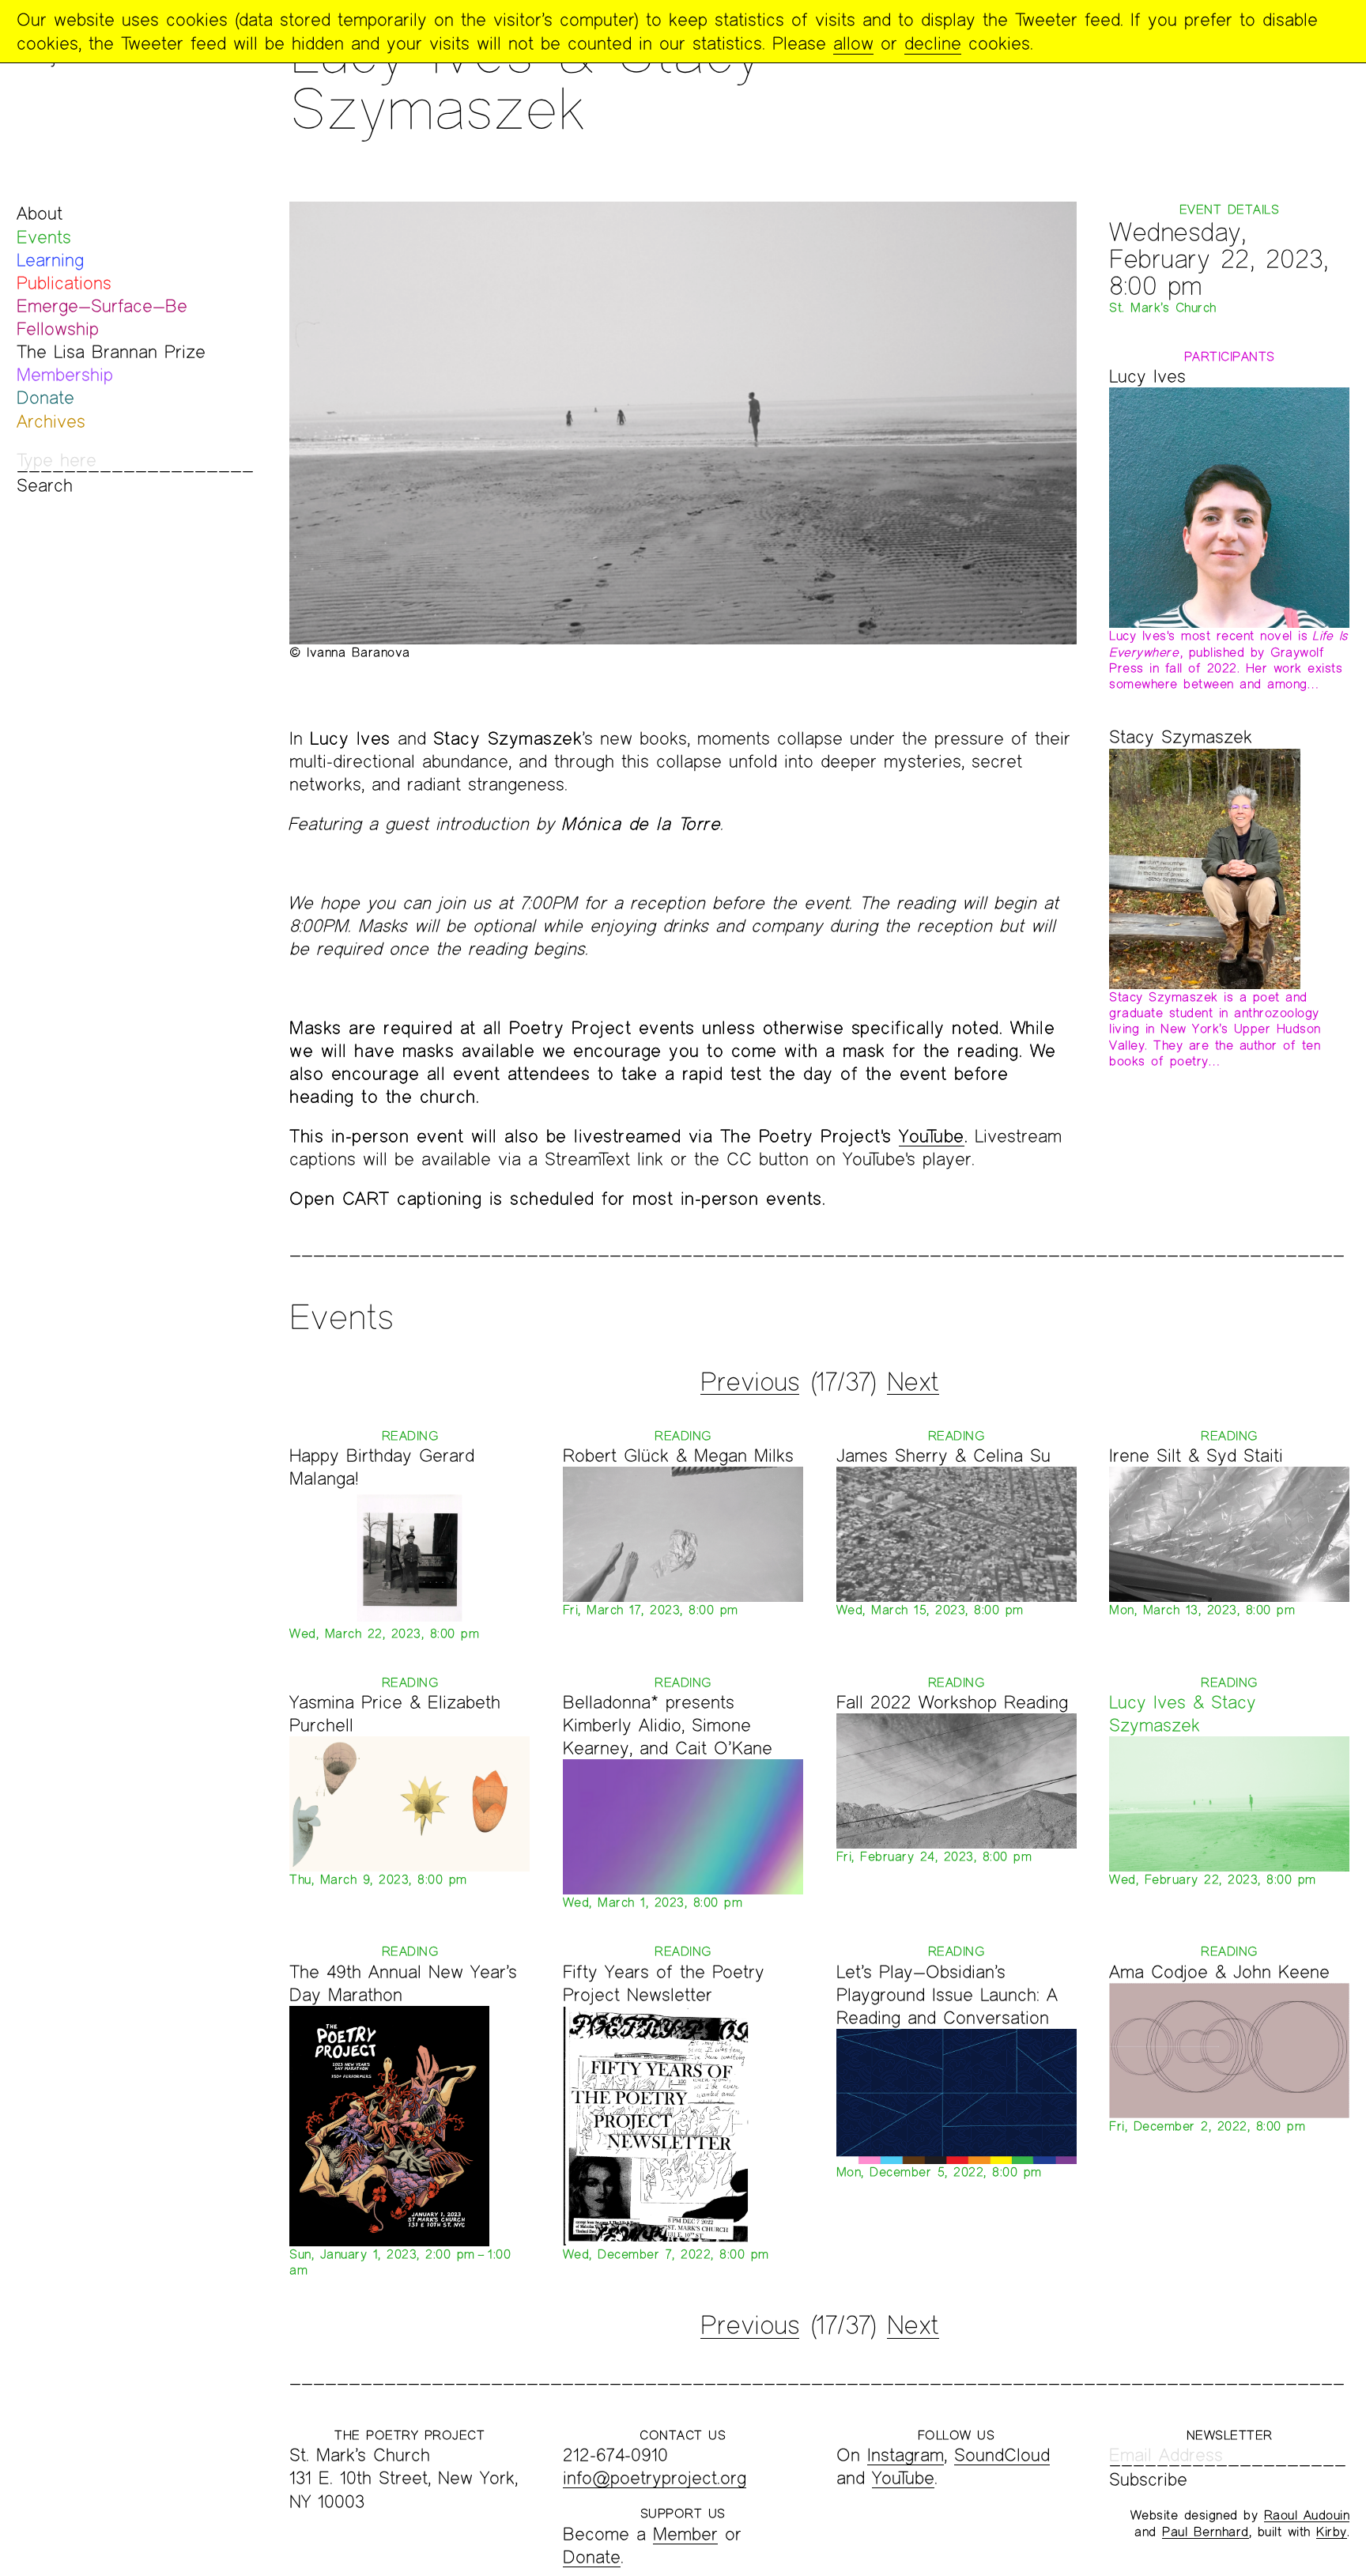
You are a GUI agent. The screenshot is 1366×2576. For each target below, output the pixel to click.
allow (853, 43)
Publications (64, 283)
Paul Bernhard (1206, 2531)
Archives (51, 421)
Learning (50, 260)
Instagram (906, 2455)
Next (913, 1381)
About (40, 213)
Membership (65, 374)
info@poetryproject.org (655, 2478)
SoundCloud (1002, 2455)
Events (44, 237)
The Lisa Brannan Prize (111, 351)
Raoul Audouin (1307, 2515)
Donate (45, 397)
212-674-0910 (615, 2455)
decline (933, 43)
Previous (750, 1381)
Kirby (1332, 2531)
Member (685, 2534)
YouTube (932, 1136)
